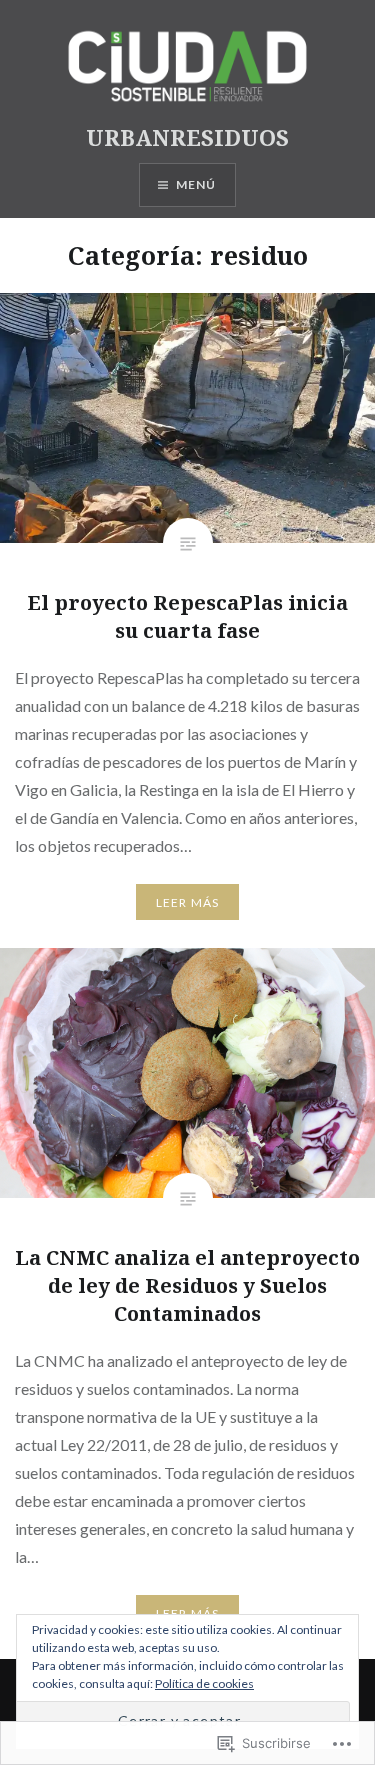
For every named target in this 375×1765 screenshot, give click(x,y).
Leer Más (188, 902)
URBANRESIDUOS (187, 137)
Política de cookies (204, 1683)
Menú (196, 184)
